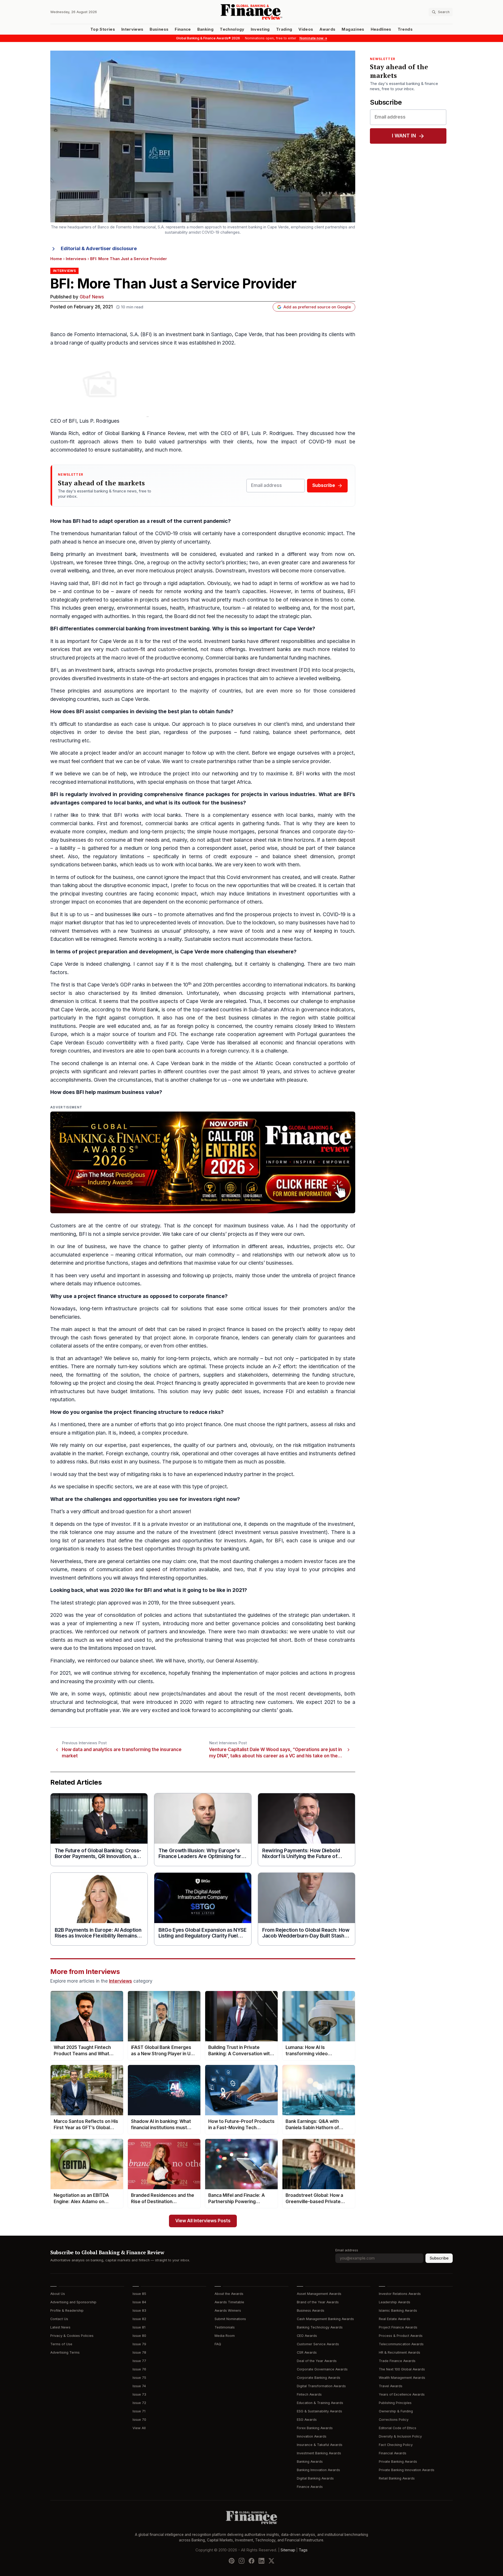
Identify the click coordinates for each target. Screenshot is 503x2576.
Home (56, 259)
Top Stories (103, 29)
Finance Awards (310, 2487)
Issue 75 (139, 2378)
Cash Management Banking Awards (325, 2319)
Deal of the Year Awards (317, 2361)
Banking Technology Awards (320, 2327)
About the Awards (229, 2294)
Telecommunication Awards (401, 2344)
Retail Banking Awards (397, 2478)
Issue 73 (139, 2394)
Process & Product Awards (401, 2336)
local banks (128, 803)
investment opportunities (308, 894)
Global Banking (122, 433)
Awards (327, 29)
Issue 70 (139, 2420)
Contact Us (59, 2319)
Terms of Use (61, 2344)
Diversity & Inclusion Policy (400, 2436)
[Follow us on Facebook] (251, 2561)
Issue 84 (139, 2302)
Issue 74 (139, 2386)
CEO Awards (307, 2336)
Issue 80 (139, 2336)
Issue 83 (139, 2311)
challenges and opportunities (121, 1499)
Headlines (381, 29)
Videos (306, 29)
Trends (405, 29)
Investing (260, 29)
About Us (58, 2294)
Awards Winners (228, 2311)
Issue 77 (139, 2361)
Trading (284, 29)
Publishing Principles (395, 2403)
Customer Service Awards (318, 2344)
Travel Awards (391, 2386)
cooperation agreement (255, 1034)
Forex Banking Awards (315, 2428)
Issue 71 (139, 2411)
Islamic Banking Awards (398, 2311)
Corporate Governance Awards (322, 2369)
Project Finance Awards (398, 2327)
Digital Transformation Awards (321, 2386)
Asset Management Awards (319, 2294)
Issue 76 (139, 2369)
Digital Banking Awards (315, 2478)
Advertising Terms (65, 2352)
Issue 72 (139, 2403)
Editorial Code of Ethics (398, 2428)
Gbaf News (92, 297)
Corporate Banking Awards (319, 2378)
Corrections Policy (394, 2420)
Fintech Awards (309, 2394)
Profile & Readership (67, 2311)
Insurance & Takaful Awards (320, 2445)
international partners (328, 993)
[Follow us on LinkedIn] (261, 2561)
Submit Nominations (230, 2319)
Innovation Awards (312, 2436)
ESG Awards (307, 2420)
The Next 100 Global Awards (402, 2369)
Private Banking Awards (398, 2462)
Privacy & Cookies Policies (72, 2336)
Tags (303, 2550)
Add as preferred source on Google (317, 307)
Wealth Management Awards (402, 2378)
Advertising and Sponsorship (73, 2302)
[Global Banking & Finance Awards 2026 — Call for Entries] (203, 1162)
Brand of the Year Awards (318, 2302)
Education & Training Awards (320, 2403)
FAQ (218, 2344)
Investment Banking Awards (319, 2453)
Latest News (60, 2327)
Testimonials (225, 2327)
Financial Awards (393, 2453)
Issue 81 (139, 2327)
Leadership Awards (395, 2302)
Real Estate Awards (395, 2319)
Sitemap (288, 2550)
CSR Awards (307, 2352)
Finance (183, 29)
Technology (232, 29)
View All (139, 2428)
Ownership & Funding (396, 2411)
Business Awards (311, 2311)
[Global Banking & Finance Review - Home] (251, 12)
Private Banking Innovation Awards (407, 2470)
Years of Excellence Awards (402, 2394)
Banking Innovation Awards (318, 2470)
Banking (205, 29)
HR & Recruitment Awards (400, 2352)
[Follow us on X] (271, 2561)
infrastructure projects (132, 1309)
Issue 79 (139, 2344)
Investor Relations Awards (400, 2294)
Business (159, 29)
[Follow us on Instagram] (242, 2561)
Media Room (225, 2336)
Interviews (132, 29)
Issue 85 (139, 2294)
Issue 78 (139, 2352)
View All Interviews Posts (203, 2221)
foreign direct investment (268, 670)
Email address (347, 2250)
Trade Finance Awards (397, 2361)
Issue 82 (139, 2319)
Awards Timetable (229, 2302)
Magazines (353, 29)
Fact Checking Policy (396, 2445)
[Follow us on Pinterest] (232, 2561)
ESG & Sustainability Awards (319, 2411)
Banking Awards (310, 2462)
